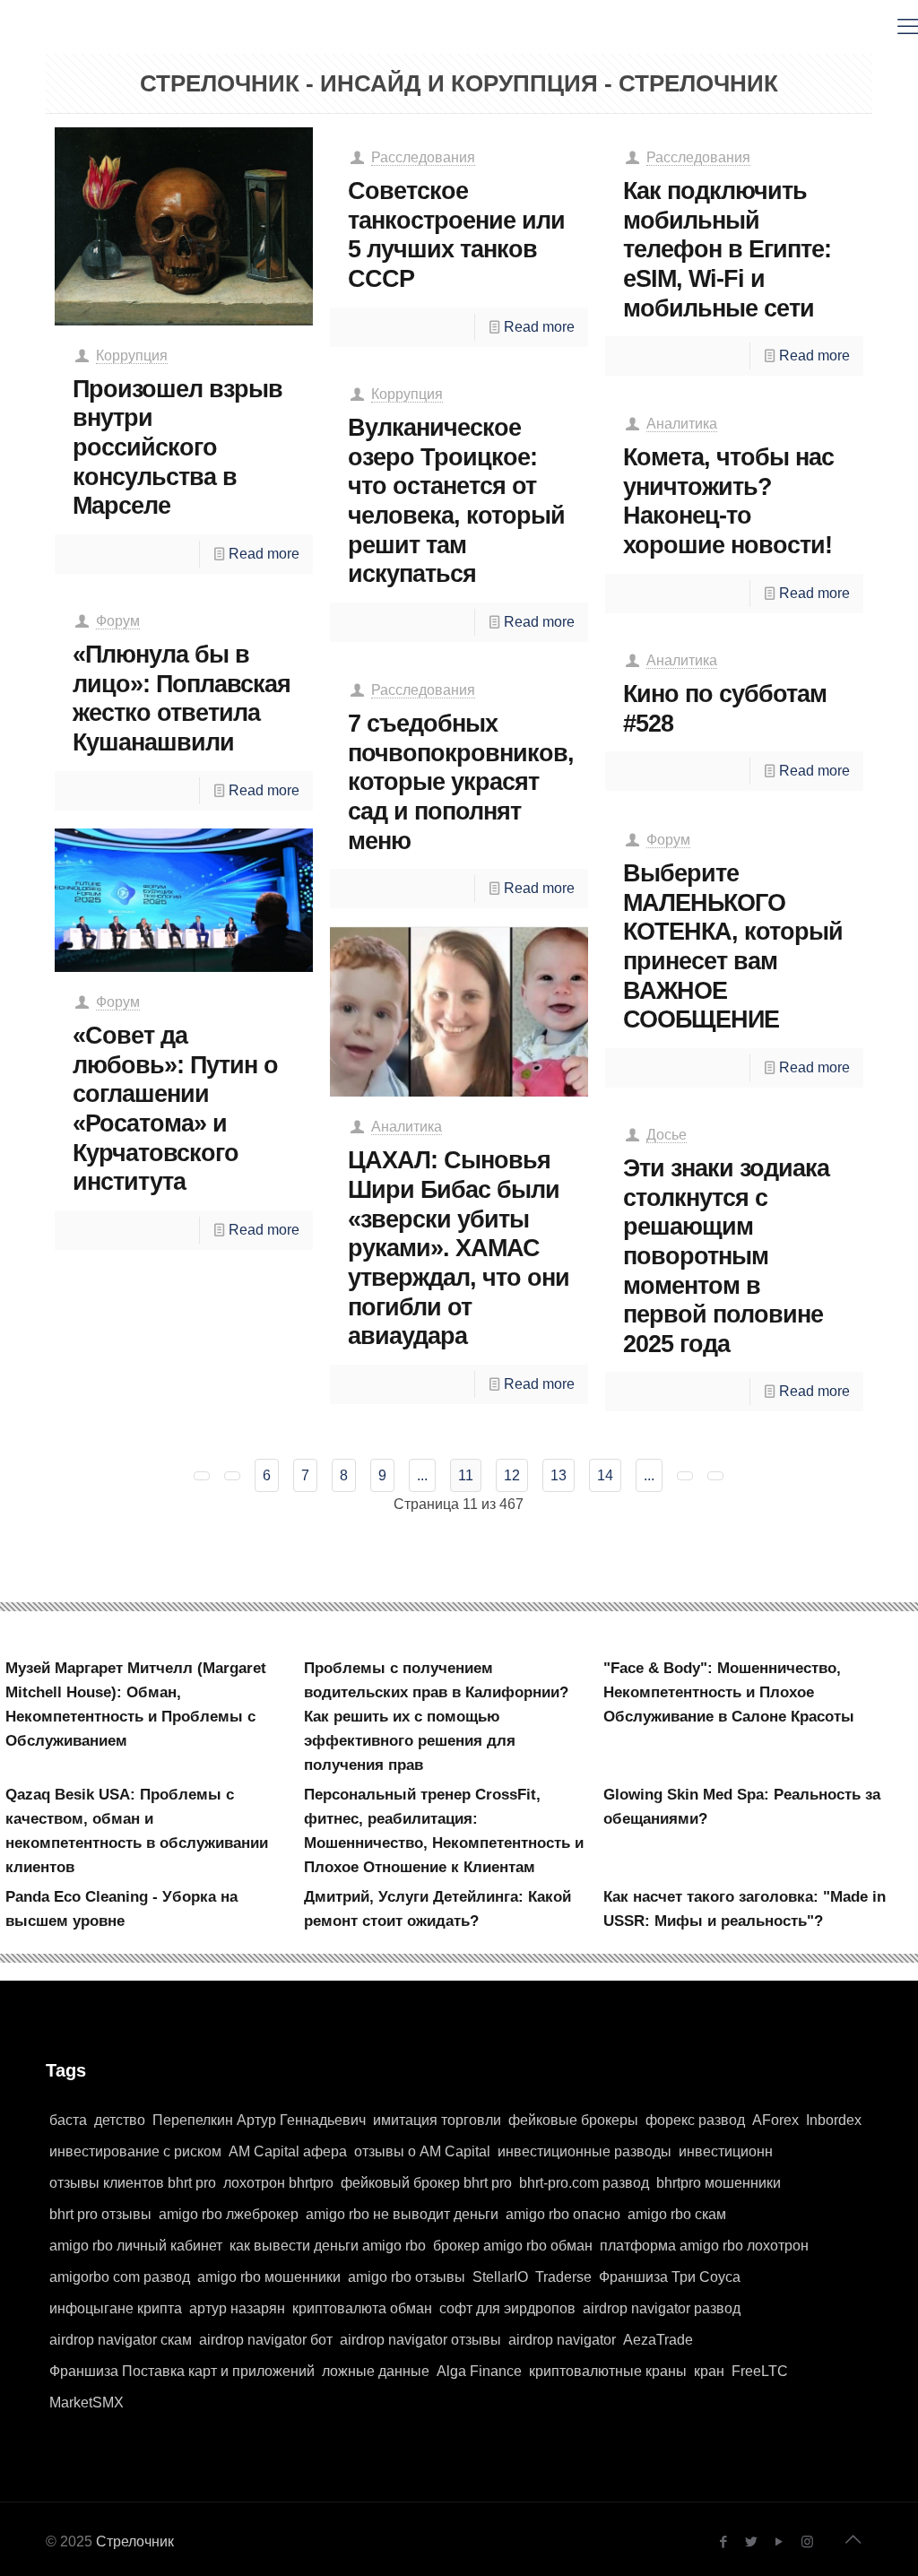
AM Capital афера (288, 2151)
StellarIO (500, 2277)
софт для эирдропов (507, 2308)
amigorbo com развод (120, 2277)
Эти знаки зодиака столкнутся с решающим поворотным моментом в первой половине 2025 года (726, 1256)
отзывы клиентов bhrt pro (133, 2183)
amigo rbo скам (677, 2214)
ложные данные (376, 2371)
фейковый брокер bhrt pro (426, 2183)
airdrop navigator (562, 2340)
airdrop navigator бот (266, 2340)
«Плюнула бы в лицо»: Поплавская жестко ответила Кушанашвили (182, 698)
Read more (264, 554)
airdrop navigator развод (662, 2308)
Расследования (423, 157)
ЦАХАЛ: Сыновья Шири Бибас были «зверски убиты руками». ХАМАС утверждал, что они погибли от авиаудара (459, 1248)
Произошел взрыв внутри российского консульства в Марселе (178, 447)
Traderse (563, 2277)
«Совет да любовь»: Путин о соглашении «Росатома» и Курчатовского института (175, 1108)
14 (605, 1475)
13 (559, 1475)
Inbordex (834, 2120)
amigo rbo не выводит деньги (402, 2214)
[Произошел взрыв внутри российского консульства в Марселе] (184, 226)
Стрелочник (135, 2541)
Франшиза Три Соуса (670, 2277)
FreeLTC (760, 2371)
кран (709, 2371)
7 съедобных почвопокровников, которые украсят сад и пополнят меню (461, 782)
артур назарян (237, 2308)
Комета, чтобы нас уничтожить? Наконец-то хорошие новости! (728, 501)
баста (68, 2120)
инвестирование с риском (135, 2151)
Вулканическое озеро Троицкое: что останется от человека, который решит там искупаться (456, 500)
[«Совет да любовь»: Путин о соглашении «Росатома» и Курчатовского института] (184, 900)
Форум (118, 621)
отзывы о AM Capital (422, 2151)
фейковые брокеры (573, 2120)
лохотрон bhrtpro (278, 2183)
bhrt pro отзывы (100, 2214)
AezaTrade (658, 2340)
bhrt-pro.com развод (584, 2183)
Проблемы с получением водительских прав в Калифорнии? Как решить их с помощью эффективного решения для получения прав (436, 1717)
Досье (667, 1135)
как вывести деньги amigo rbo (328, 2246)
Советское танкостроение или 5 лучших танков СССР (456, 234)
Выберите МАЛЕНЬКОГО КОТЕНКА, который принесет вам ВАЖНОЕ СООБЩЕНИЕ (733, 946)
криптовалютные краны (608, 2371)
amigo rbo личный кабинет (136, 2246)
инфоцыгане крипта (116, 2308)
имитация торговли (437, 2120)
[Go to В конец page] (715, 1476)
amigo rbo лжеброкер (229, 2214)
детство (120, 2120)
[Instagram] (807, 2541)
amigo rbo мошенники (269, 2277)
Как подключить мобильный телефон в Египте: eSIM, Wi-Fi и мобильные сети (727, 249)
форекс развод (695, 2120)
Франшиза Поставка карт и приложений (182, 2371)
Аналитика (682, 424)
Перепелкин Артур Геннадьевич (259, 2120)
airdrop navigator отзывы (420, 2340)
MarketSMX (87, 2403)
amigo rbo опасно (563, 2214)
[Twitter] (752, 2541)
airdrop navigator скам (121, 2340)
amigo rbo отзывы (407, 2277)
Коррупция (132, 356)
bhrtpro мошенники (719, 2183)
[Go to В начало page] (202, 1476)
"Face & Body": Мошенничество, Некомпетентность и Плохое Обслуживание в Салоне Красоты (729, 1692)
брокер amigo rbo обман (513, 2246)
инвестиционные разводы (585, 2151)
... (422, 1475)
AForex (775, 2120)
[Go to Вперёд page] (685, 1476)
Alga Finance (479, 2371)
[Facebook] (724, 2541)
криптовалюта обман (362, 2308)
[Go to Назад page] (232, 1476)
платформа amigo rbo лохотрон (704, 2246)
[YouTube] (779, 2541)
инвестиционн (726, 2151)
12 (512, 1475)
